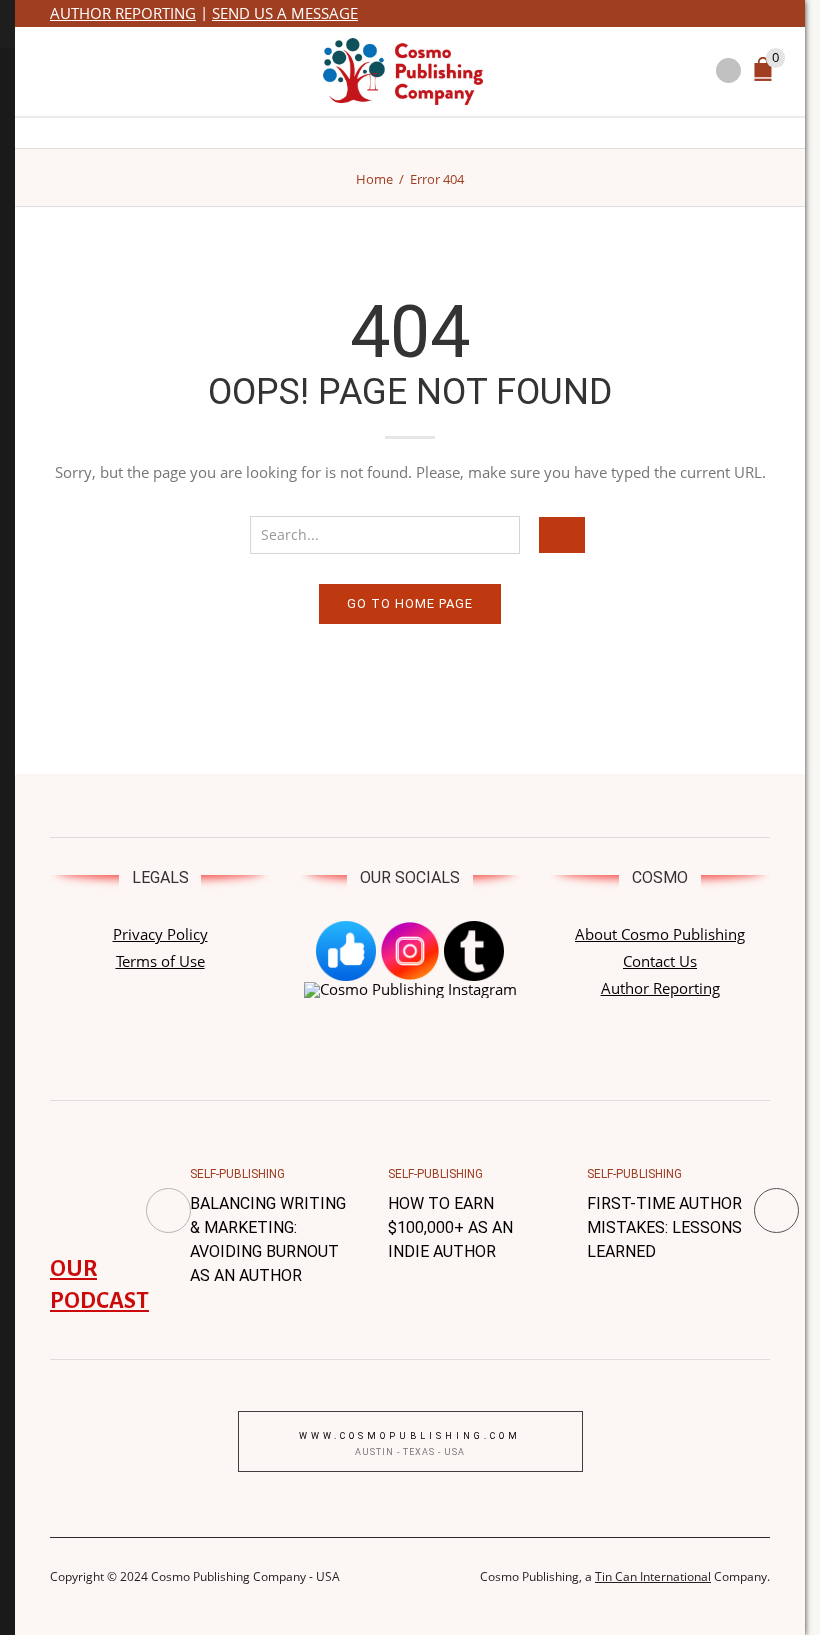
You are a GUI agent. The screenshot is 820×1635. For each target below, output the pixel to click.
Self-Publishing (237, 1174)
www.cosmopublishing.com (410, 1436)
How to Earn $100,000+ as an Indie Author (450, 1227)
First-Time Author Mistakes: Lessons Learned (664, 1227)
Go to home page (410, 603)
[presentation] (168, 1210)
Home (374, 179)
